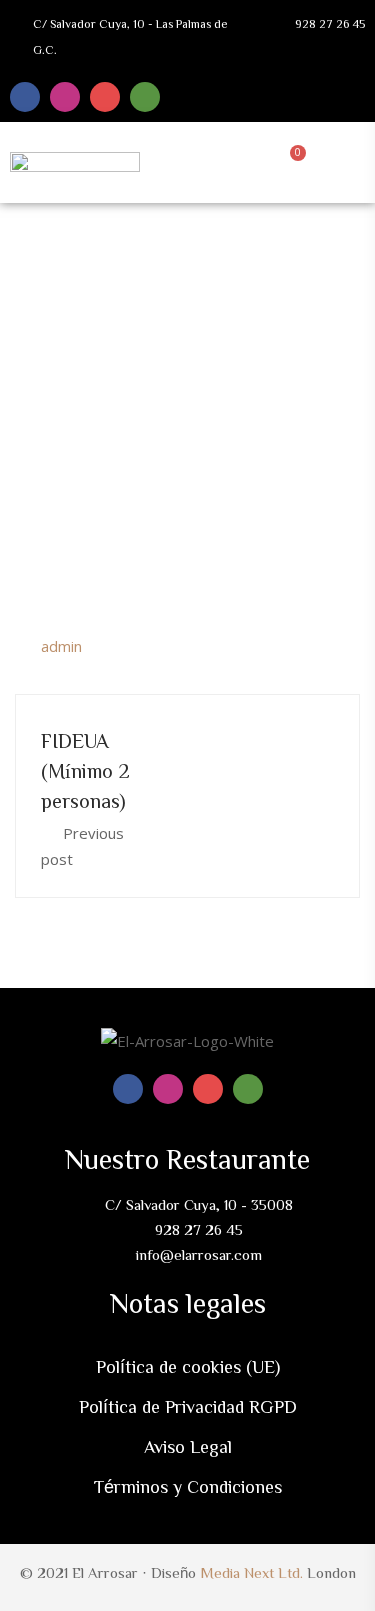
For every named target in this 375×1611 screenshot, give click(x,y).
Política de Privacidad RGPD (188, 1406)
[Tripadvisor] (145, 97)
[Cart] (293, 160)
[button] (333, 160)
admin (61, 646)
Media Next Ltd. (251, 1572)
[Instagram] (65, 97)
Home (118, 386)
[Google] (105, 97)
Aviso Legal (188, 1446)
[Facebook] (25, 97)
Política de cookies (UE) (188, 1366)
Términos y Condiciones (188, 1486)
